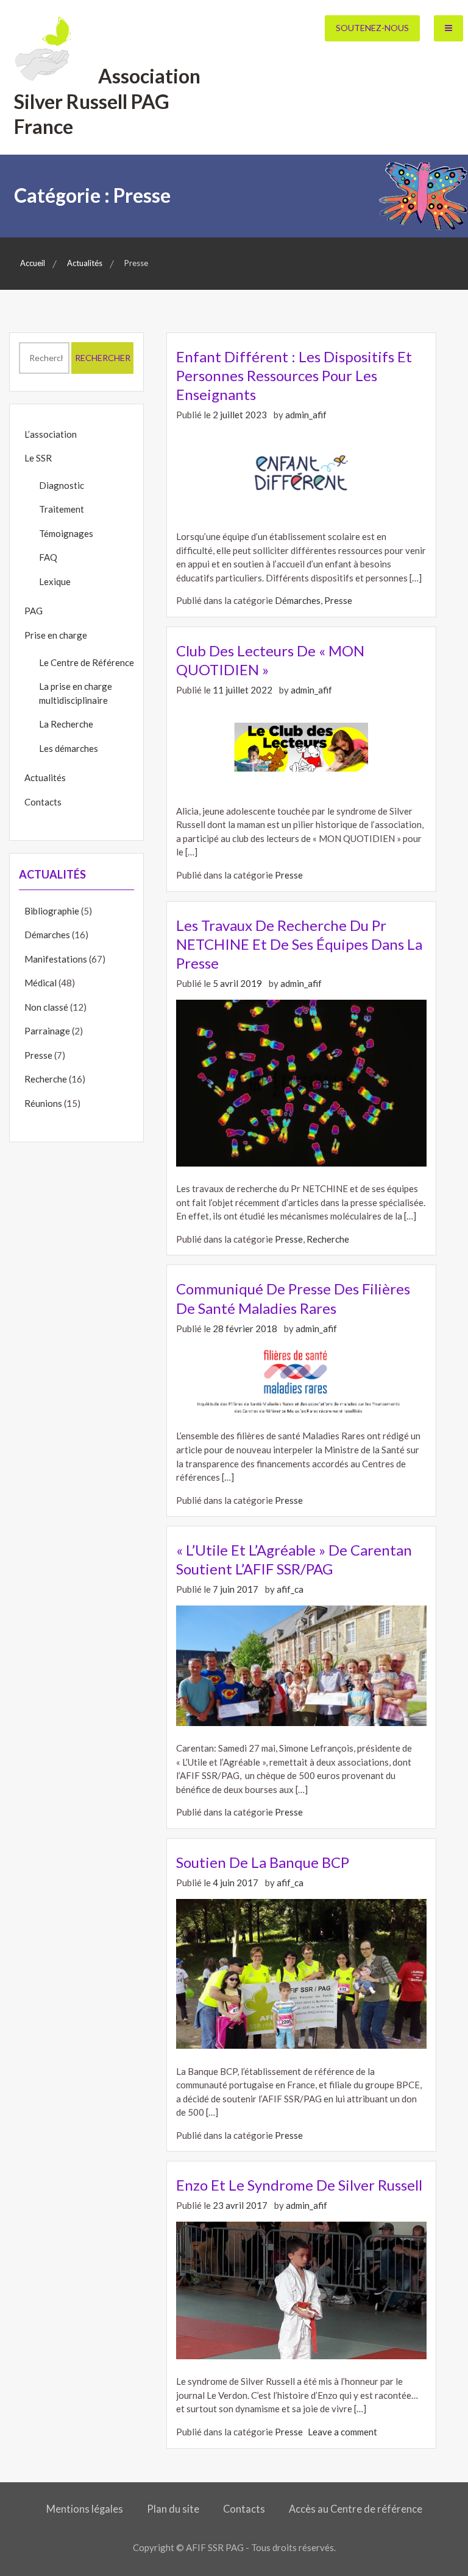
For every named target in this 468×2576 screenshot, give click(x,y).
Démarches (298, 600)
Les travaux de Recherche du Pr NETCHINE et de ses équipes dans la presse (299, 944)
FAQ (48, 557)
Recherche (328, 1239)
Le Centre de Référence (87, 662)
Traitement (62, 509)
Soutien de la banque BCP (263, 1862)
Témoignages (66, 533)
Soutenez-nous (372, 28)
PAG (34, 611)
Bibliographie (52, 911)
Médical (41, 983)
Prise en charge (56, 635)
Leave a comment (342, 2432)
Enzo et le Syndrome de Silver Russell (299, 2185)
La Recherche (66, 724)
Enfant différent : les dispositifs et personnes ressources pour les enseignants (294, 375)
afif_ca (290, 1589)
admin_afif (306, 415)
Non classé (46, 1007)
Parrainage (47, 1031)
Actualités (45, 777)
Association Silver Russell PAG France (108, 101)
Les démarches (69, 748)
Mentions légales (85, 2509)
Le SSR (38, 458)
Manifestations (56, 959)
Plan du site (173, 2509)
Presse (338, 600)
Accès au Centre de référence (356, 2509)
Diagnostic (62, 485)
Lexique (55, 581)
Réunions (43, 1103)
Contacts (43, 802)
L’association (51, 434)
